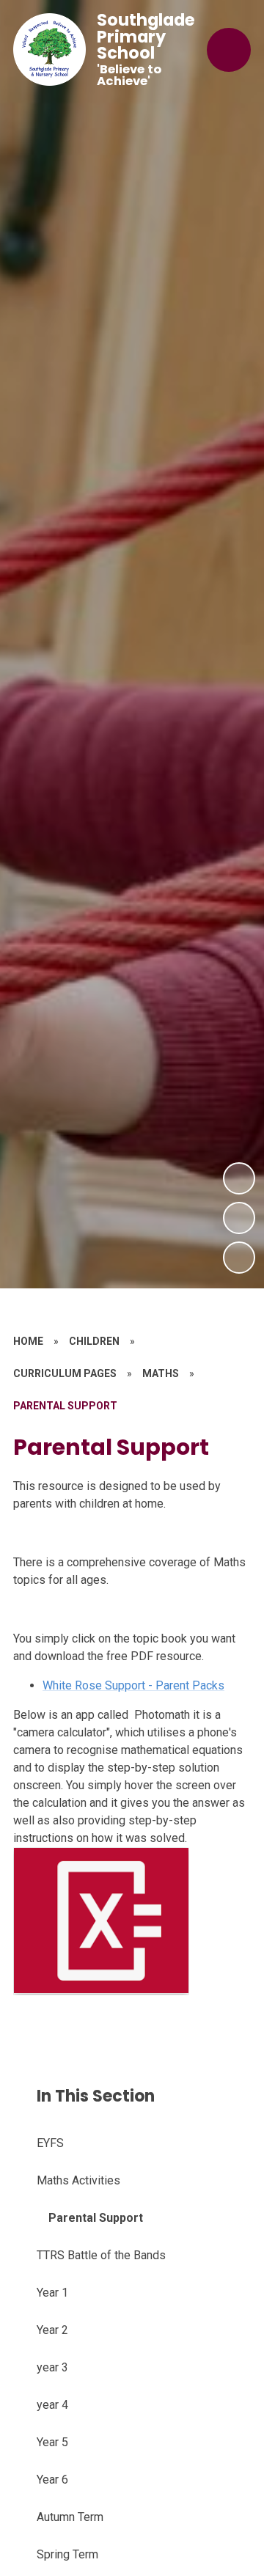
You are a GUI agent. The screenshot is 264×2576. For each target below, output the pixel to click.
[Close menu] (229, 50)
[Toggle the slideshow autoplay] (239, 1258)
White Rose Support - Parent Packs (133, 1685)
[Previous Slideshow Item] (239, 1218)
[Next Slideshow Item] (239, 1178)
